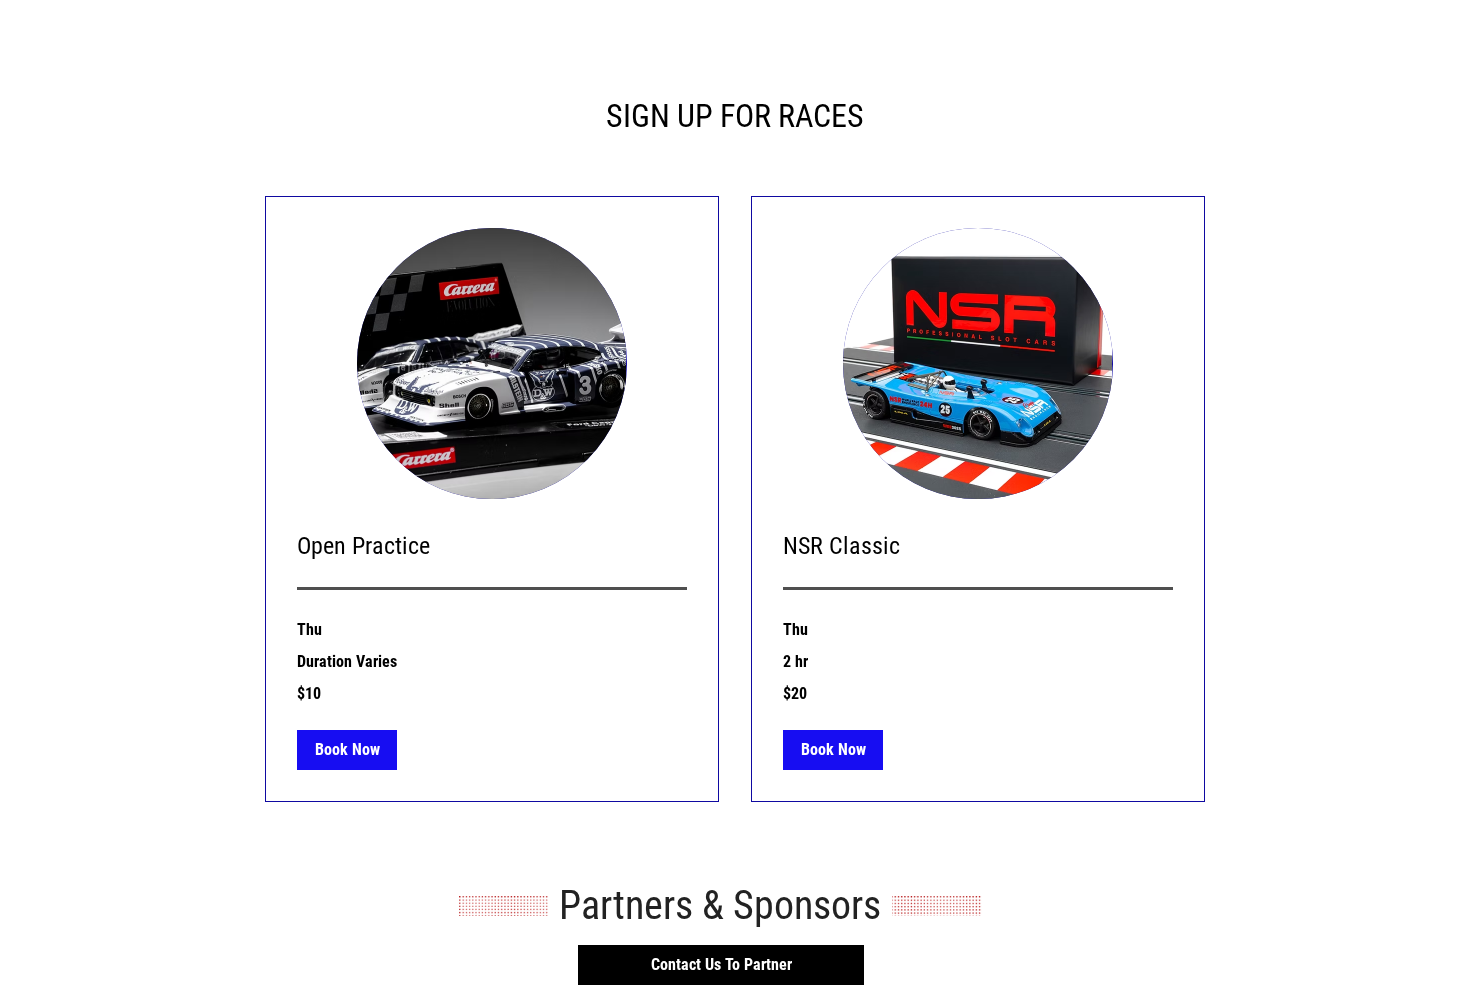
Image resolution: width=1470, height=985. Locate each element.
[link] (492, 547)
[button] (347, 750)
